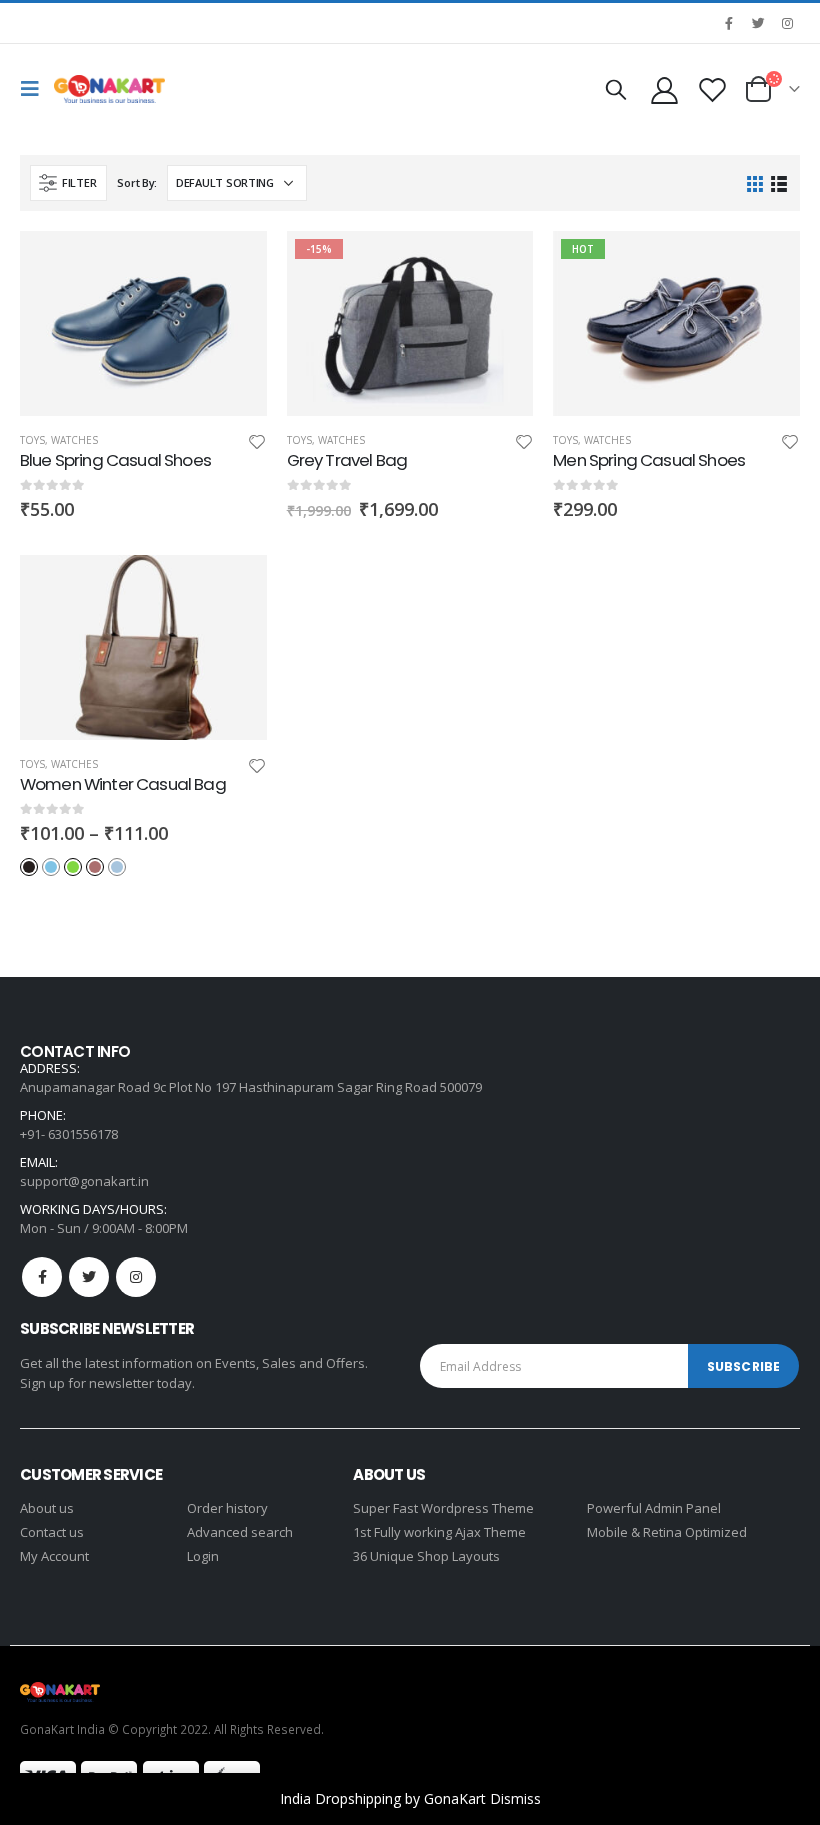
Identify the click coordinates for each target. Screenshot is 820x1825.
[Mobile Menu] (35, 89)
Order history (227, 1508)
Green (73, 867)
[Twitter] (758, 23)
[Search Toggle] (616, 89)
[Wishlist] (713, 89)
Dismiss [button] (515, 1798)
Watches (74, 440)
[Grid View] (755, 183)
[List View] (778, 183)
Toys (32, 440)
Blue (51, 867)
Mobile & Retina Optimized (667, 1532)
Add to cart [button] (234, 264)
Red (95, 867)
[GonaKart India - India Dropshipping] (109, 89)
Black (29, 867)
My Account (54, 1556)
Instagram (136, 1277)
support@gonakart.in (84, 1181)
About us (47, 1508)
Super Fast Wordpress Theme (443, 1508)
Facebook (42, 1277)
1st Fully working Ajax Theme (439, 1532)
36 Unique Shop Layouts (426, 1556)
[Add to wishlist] (257, 444)
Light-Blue (117, 867)
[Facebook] (729, 23)
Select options (234, 588)
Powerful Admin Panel (654, 1508)
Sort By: (137, 182)
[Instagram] (787, 23)
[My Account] (664, 89)
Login (203, 1556)
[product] (143, 323)
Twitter (89, 1277)
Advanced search (240, 1532)
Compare (234, 309)
